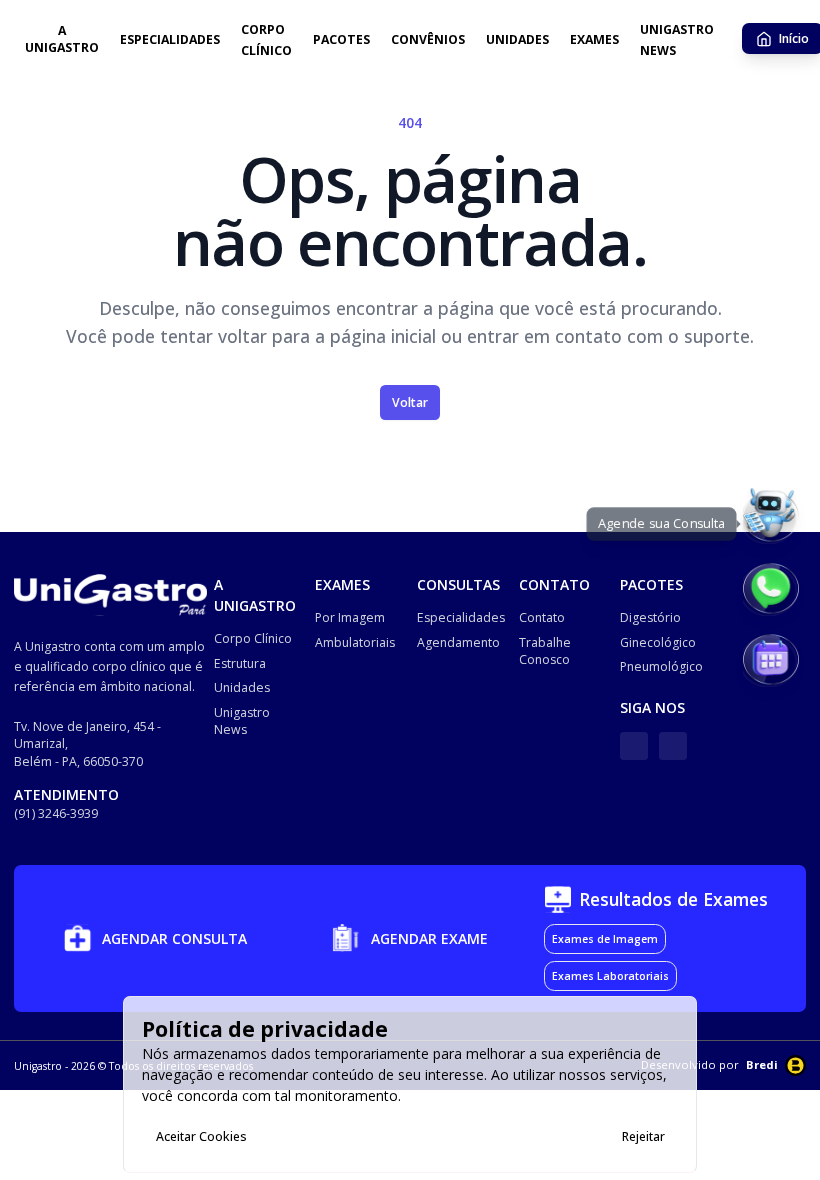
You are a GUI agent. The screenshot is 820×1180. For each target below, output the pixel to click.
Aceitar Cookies (201, 1136)
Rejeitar (643, 1136)
